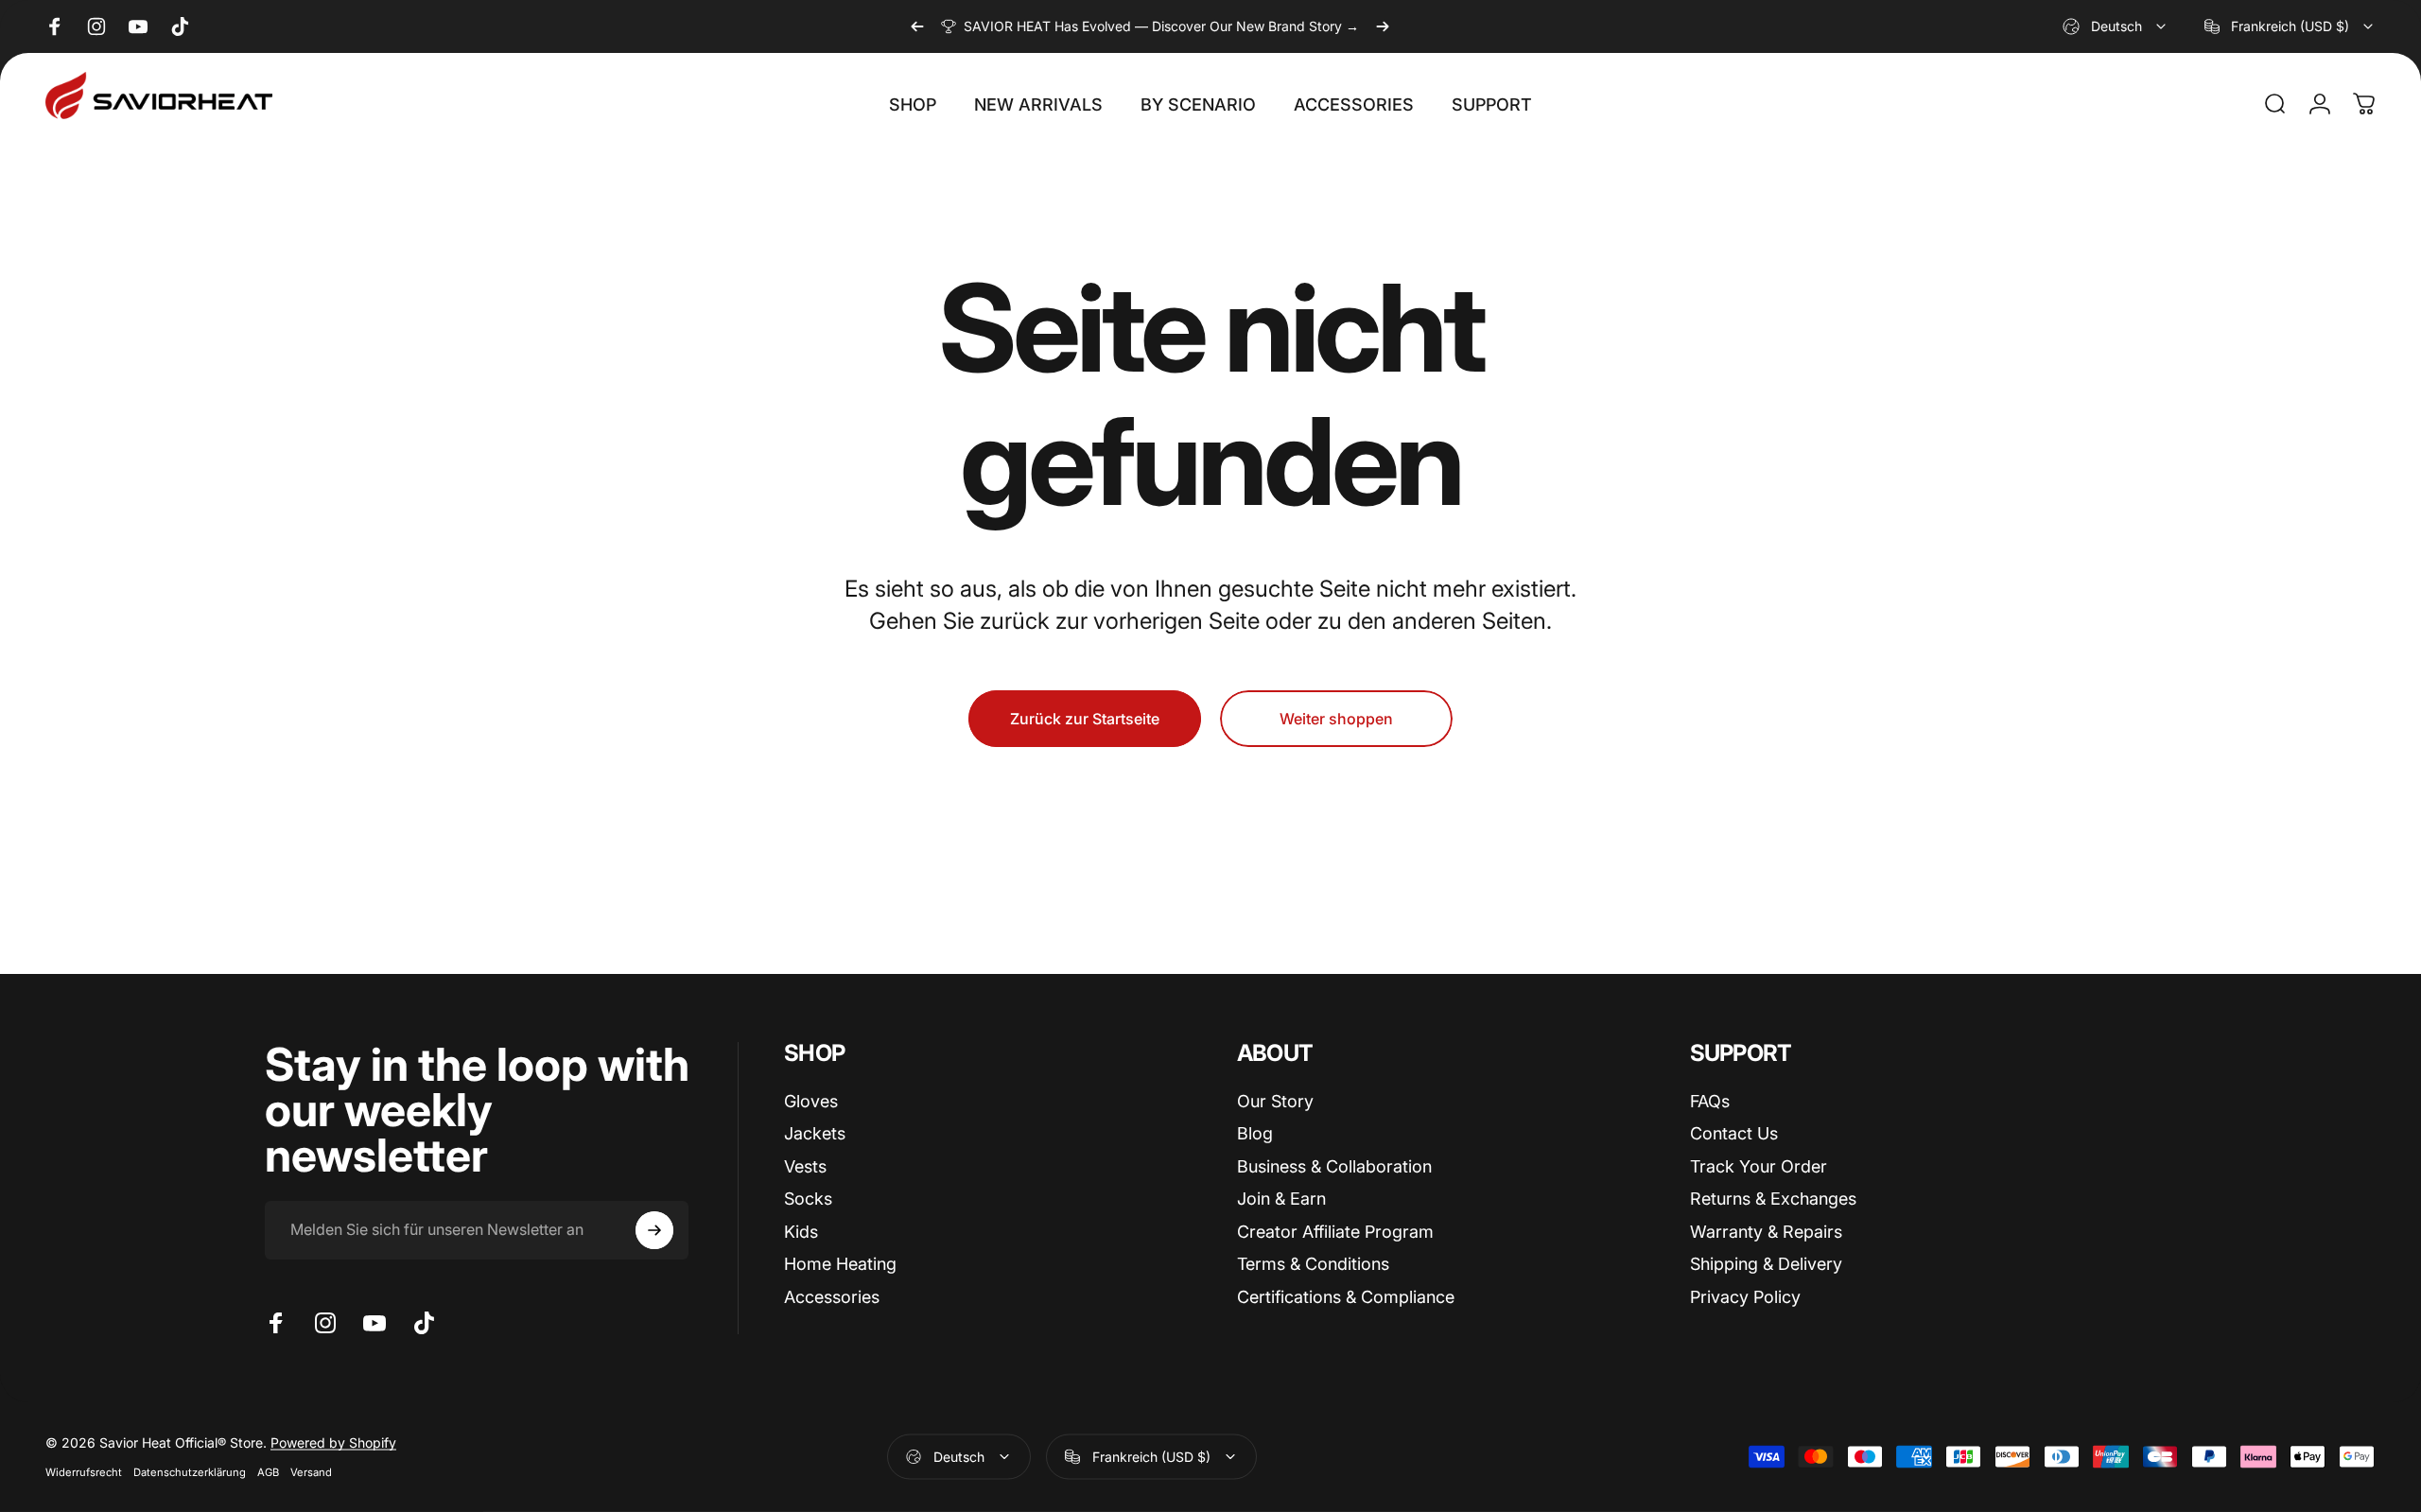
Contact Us (1734, 1133)
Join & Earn (1281, 1199)
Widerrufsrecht (84, 1472)
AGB (268, 1472)
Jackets (815, 1133)
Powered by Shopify (333, 1442)
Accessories (832, 1297)
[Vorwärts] (1383, 26)
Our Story (1275, 1101)
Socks (808, 1199)
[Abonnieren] (654, 1230)
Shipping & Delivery (1766, 1264)
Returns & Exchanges (1773, 1199)
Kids (801, 1232)
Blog (1255, 1133)
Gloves (811, 1101)
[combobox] (2116, 26)
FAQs (1710, 1101)
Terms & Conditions (1313, 1264)
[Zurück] (917, 26)
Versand (311, 1472)
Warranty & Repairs (1766, 1232)
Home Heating (840, 1264)
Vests (805, 1166)
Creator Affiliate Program (1335, 1232)
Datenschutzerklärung (190, 1472)
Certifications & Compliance (1346, 1297)
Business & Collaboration (1334, 1166)
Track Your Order (1759, 1166)
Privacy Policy (1745, 1297)
